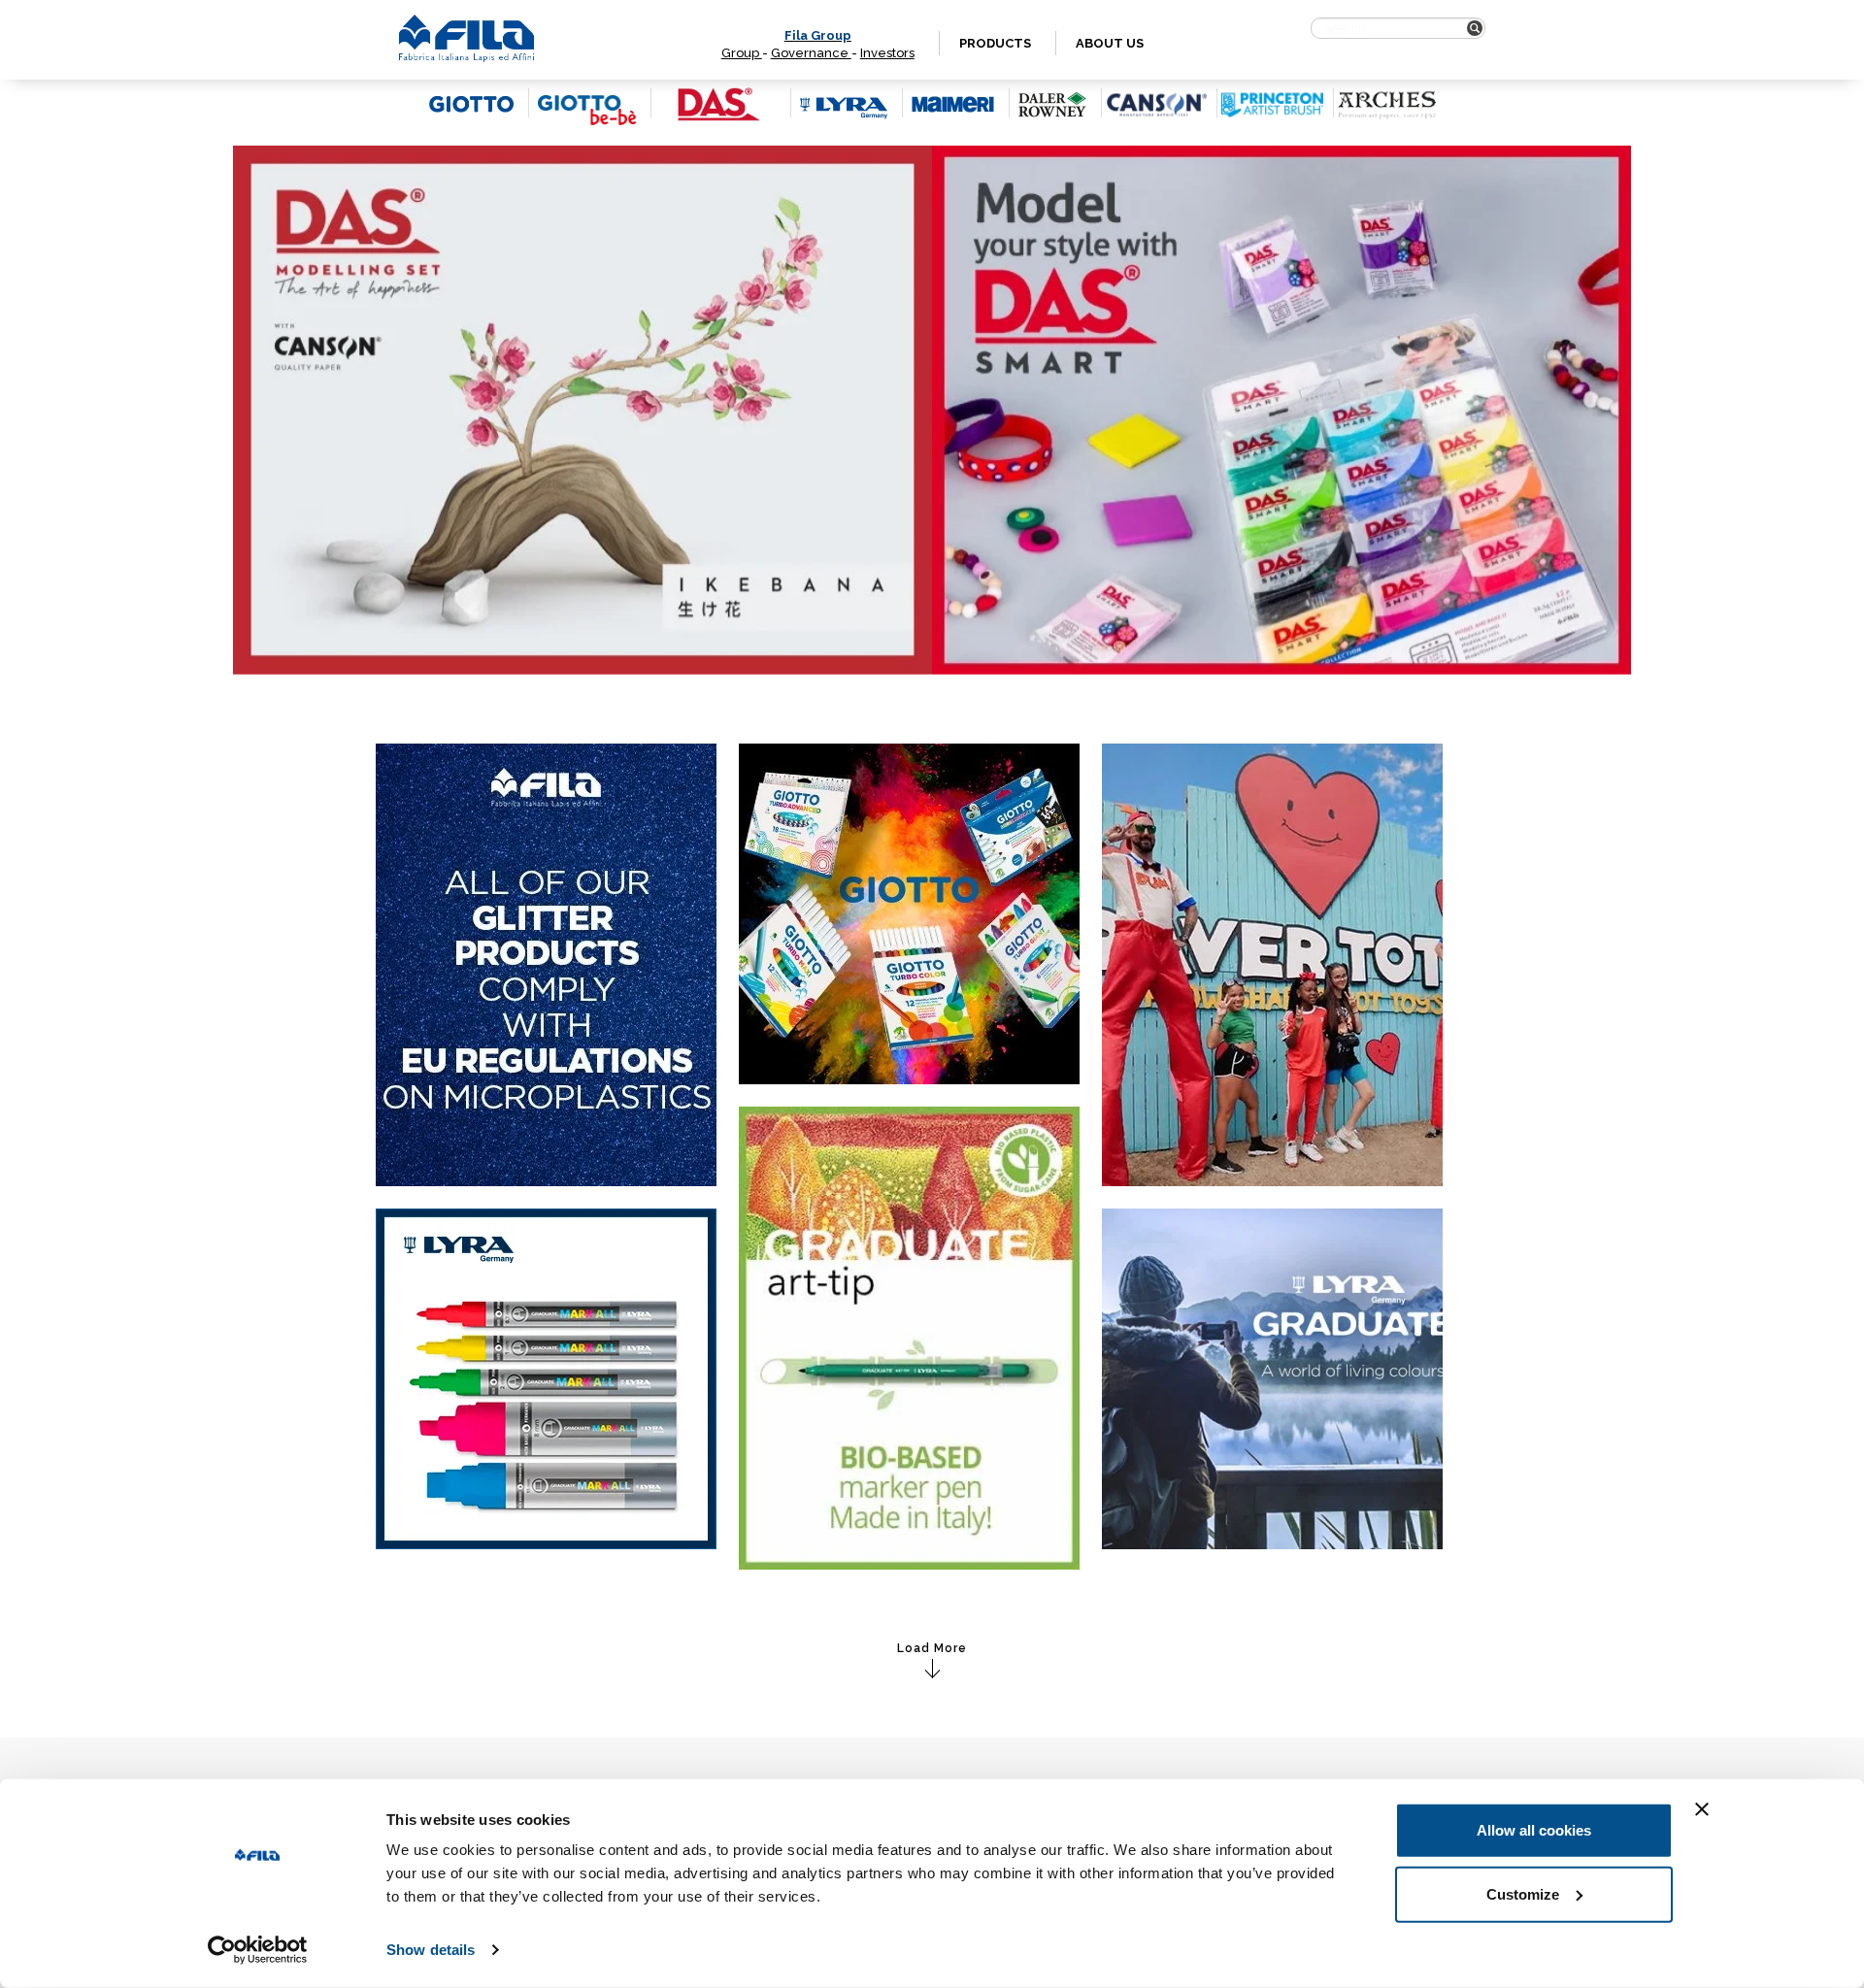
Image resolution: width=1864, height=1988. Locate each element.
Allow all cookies (1534, 1830)
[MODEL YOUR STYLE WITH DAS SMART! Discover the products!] (1281, 410)
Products (995, 43)
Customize (1523, 1893)
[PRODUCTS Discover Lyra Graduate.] (1272, 1378)
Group (742, 53)
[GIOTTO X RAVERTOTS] (1272, 963)
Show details (431, 1950)
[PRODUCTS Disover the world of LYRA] (546, 1378)
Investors (887, 53)
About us (1110, 43)
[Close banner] (1702, 1809)
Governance (811, 53)
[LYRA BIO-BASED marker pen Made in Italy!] (909, 1336)
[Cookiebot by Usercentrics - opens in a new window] (258, 1950)
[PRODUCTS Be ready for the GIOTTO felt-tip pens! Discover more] (909, 913)
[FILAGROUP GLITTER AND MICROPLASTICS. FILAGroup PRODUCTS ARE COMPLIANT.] (546, 963)
